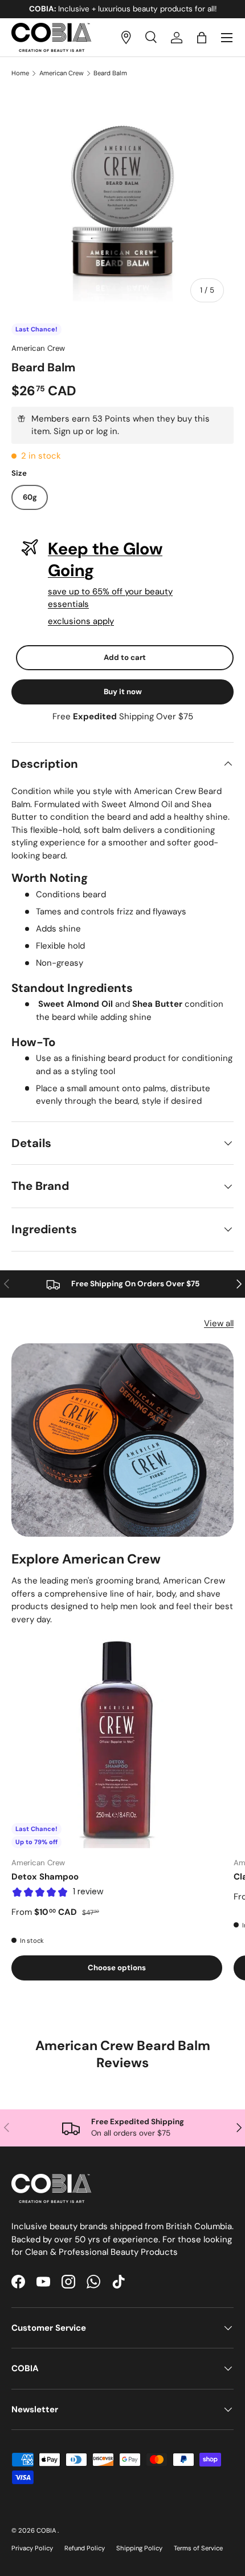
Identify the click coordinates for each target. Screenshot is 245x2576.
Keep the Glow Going (105, 560)
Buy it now (123, 692)
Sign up (68, 431)
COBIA (47, 2530)
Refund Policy (85, 2548)
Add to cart (125, 657)
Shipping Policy (139, 2548)
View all (219, 1323)
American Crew (62, 73)
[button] (202, 38)
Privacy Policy (32, 2548)
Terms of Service (198, 2548)
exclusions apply (81, 621)
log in (107, 431)
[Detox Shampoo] (117, 1743)
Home (20, 73)
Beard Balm (110, 73)
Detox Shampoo (45, 1877)
